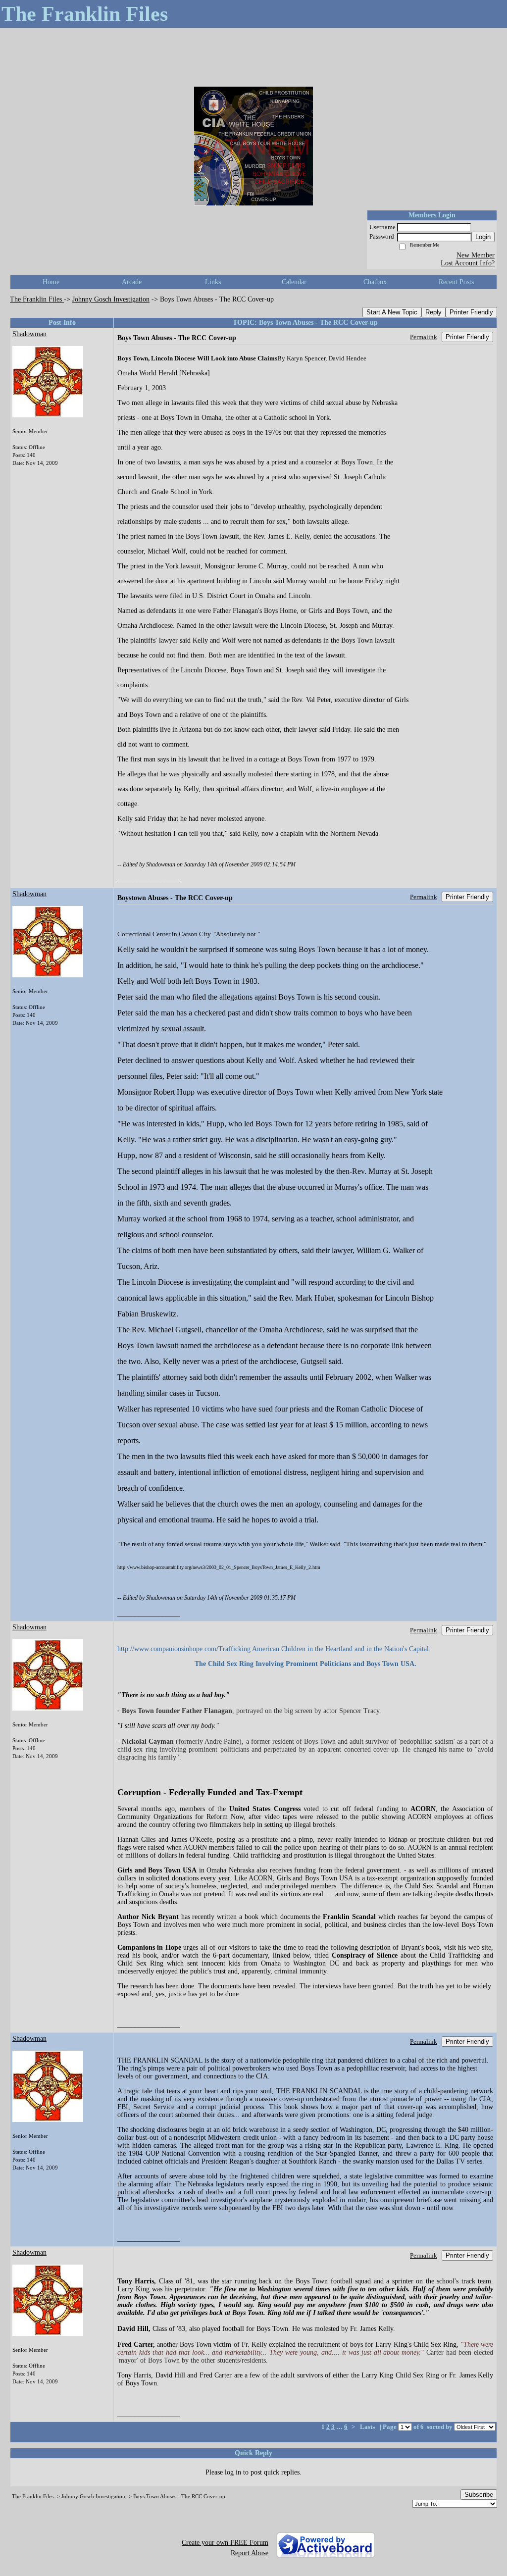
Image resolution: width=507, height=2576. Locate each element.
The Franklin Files (37, 299)
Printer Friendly (471, 312)
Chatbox (375, 282)
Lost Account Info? (468, 263)
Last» (369, 2427)
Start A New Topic (392, 312)
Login (483, 237)
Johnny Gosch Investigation (111, 299)
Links (213, 282)
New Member (476, 255)
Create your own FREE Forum (225, 2543)
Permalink (424, 337)
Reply (433, 312)
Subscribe (479, 2495)
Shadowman (29, 334)
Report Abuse (250, 2553)
